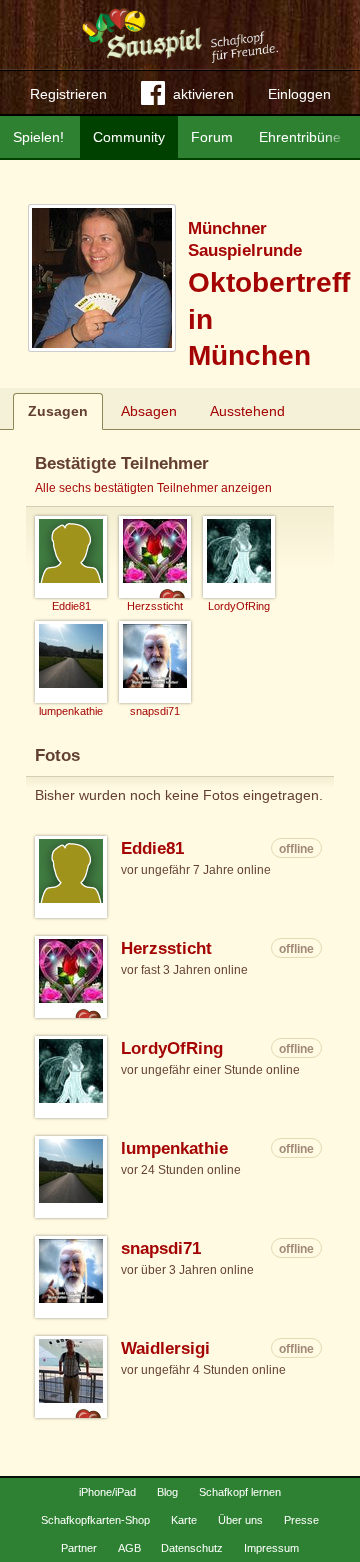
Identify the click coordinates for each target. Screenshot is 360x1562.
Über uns (240, 1520)
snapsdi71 (161, 1248)
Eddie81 (152, 848)
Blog (167, 1492)
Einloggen (299, 94)
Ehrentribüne (300, 137)
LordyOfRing (172, 1048)
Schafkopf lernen (240, 1492)
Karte (184, 1520)
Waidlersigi (165, 1348)
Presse (301, 1520)
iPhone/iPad (107, 1492)
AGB (129, 1548)
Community (129, 137)
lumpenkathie (174, 1148)
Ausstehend (247, 411)
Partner (79, 1548)
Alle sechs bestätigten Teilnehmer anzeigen (153, 488)
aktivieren (203, 94)
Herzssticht (166, 948)
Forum (212, 137)
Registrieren (68, 94)
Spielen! (38, 137)
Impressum (271, 1548)
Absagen (149, 411)
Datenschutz (192, 1548)
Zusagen (58, 411)
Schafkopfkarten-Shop (95, 1520)
